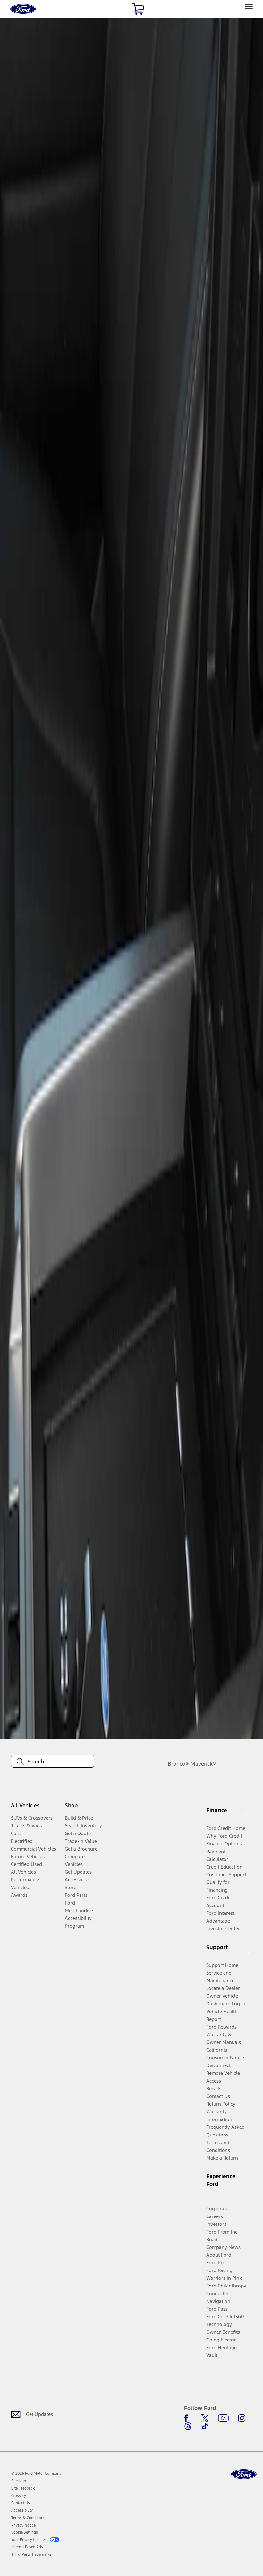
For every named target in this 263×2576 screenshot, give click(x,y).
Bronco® (178, 1764)
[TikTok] (205, 2426)
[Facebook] (188, 2418)
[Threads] (188, 2426)
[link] (19, 2481)
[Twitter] (205, 2418)
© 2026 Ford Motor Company (36, 2474)
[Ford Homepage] (244, 2474)
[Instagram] (242, 2418)
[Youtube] (223, 2418)
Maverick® (203, 1764)
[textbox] (53, 1762)
